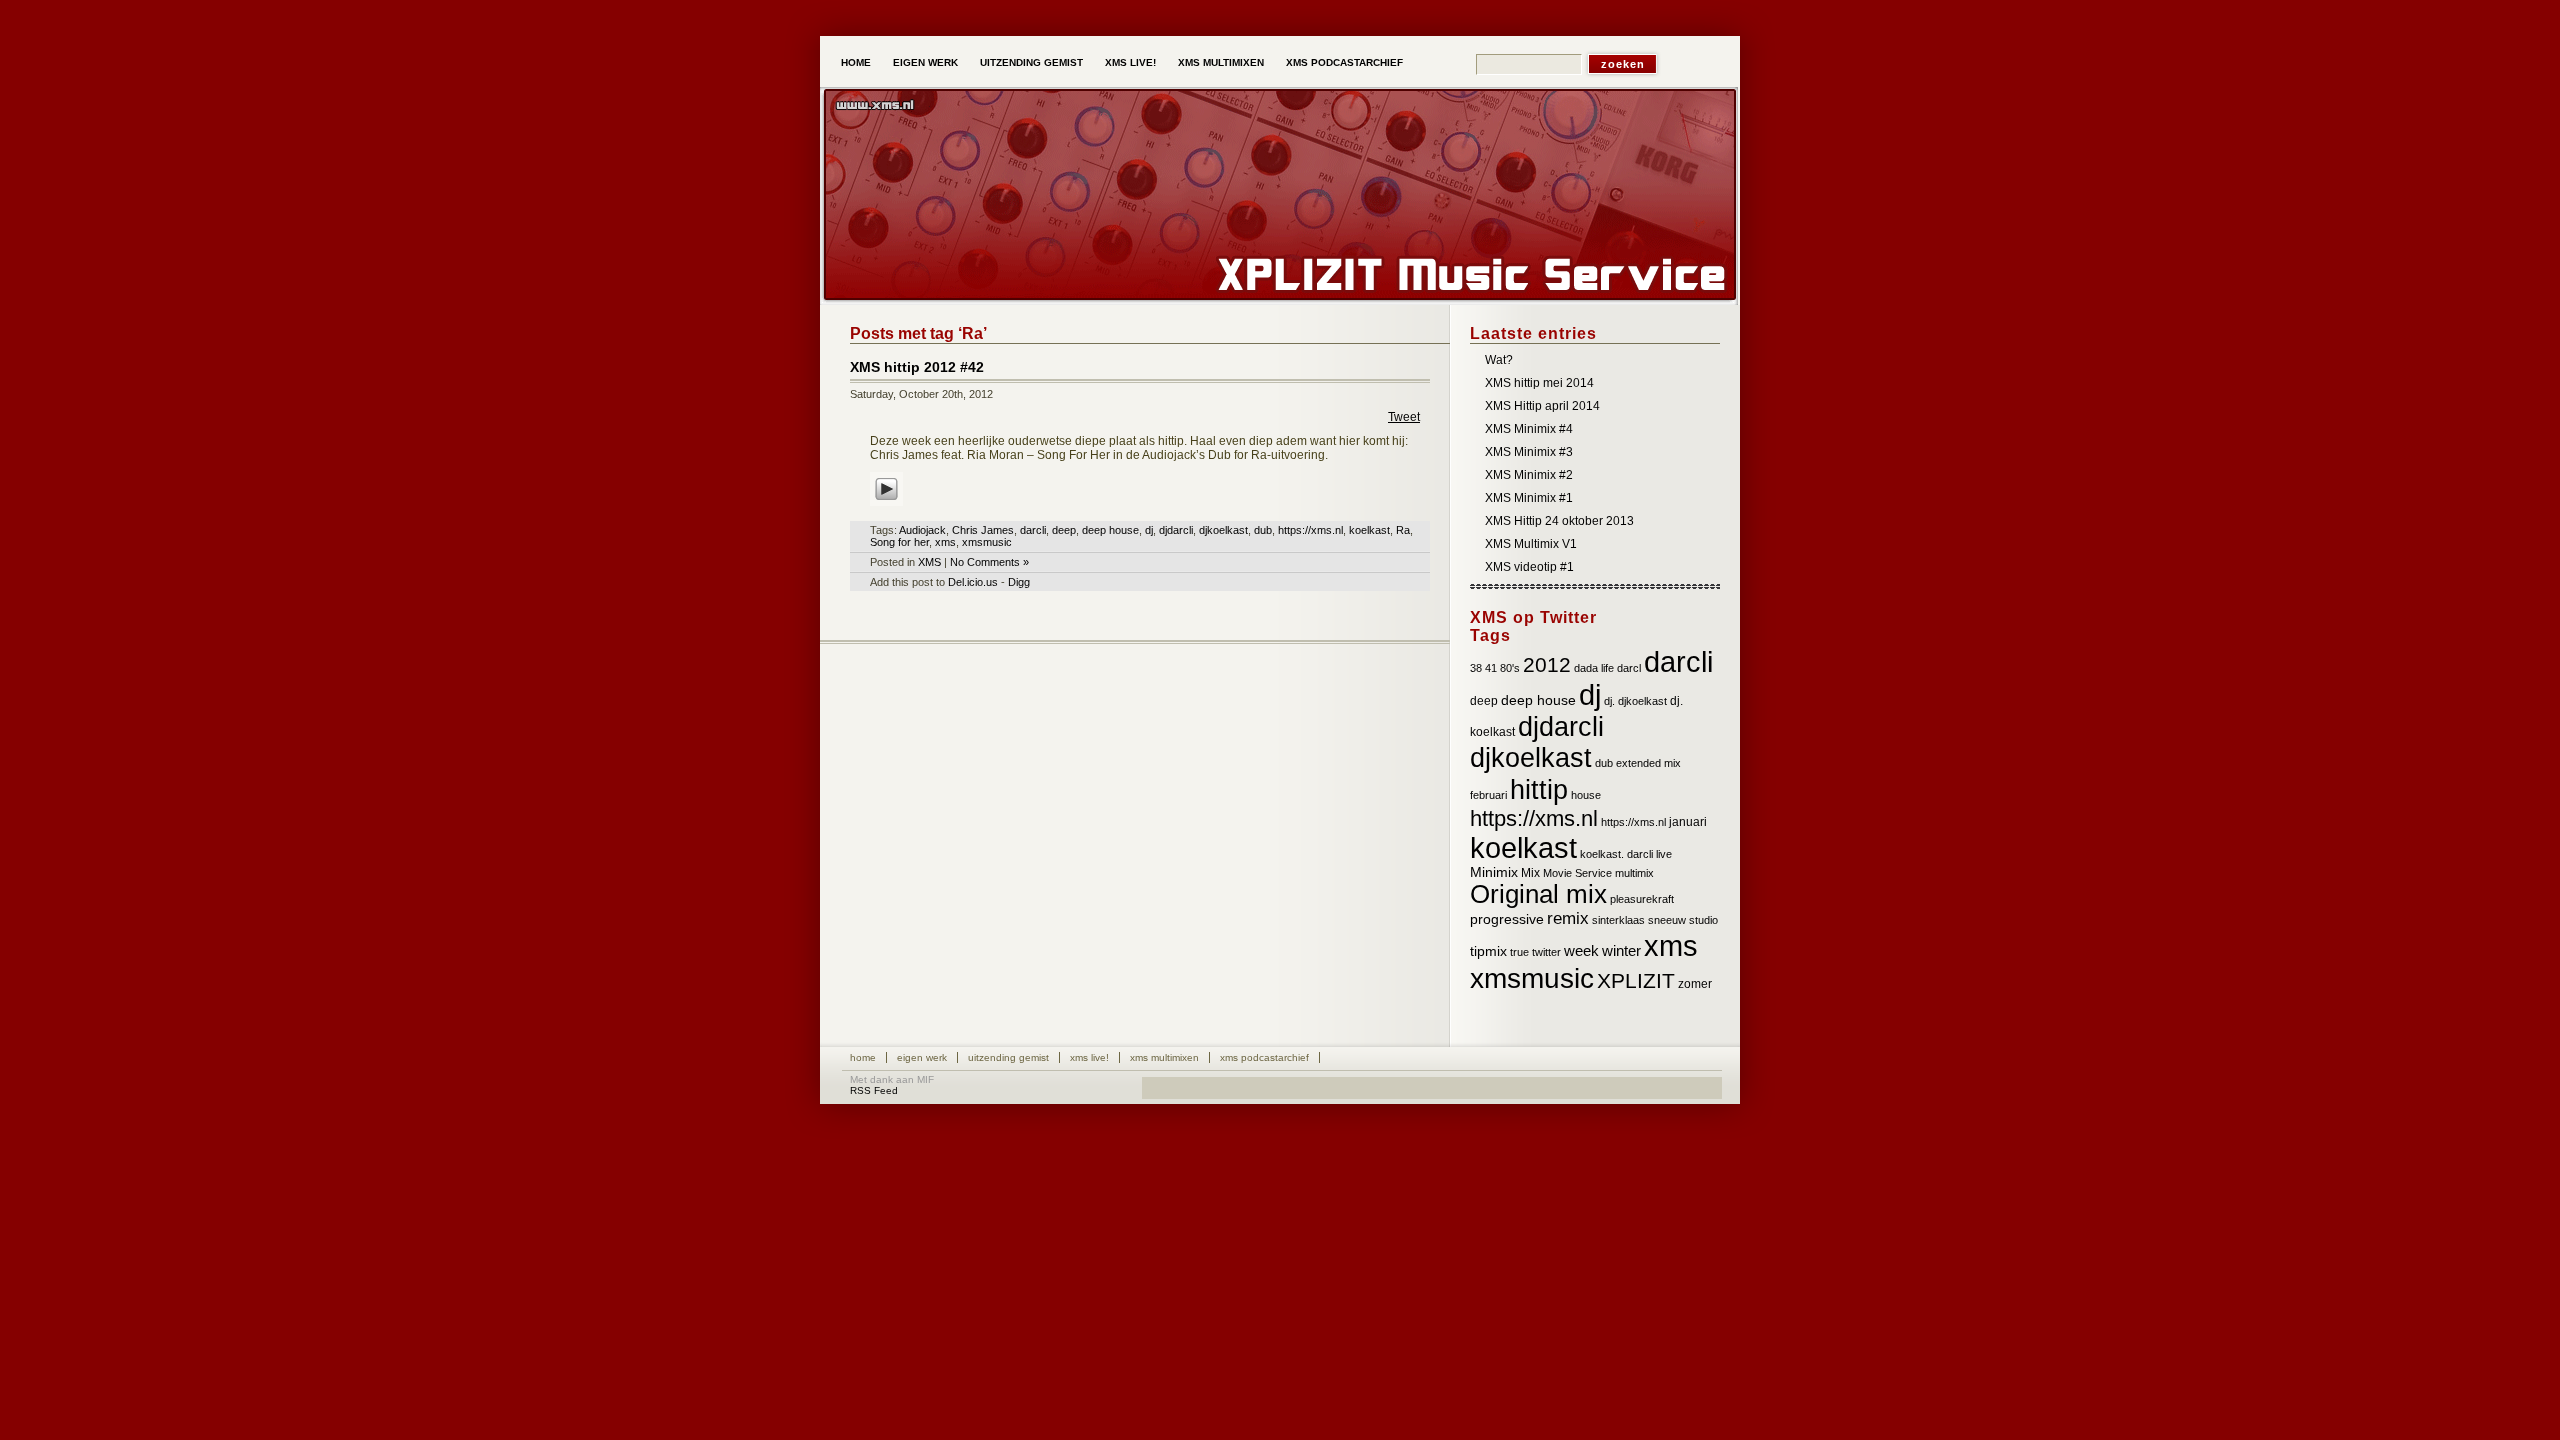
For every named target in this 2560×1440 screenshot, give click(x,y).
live (1664, 854)
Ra (1403, 530)
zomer (1695, 984)
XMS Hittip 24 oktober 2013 (1559, 521)
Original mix (1538, 894)
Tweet (1404, 417)
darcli (1033, 530)
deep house (1110, 530)
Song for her (899, 542)
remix (1568, 918)
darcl (1629, 668)
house (1586, 795)
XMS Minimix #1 (1529, 498)
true (1519, 952)
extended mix (1648, 763)
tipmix (1488, 951)
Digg (1019, 582)
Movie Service (1577, 873)
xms (945, 542)
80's (1510, 668)
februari (1488, 795)
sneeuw (1667, 920)
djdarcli (1176, 530)
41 (1491, 668)
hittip (1539, 789)
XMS (929, 562)
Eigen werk (925, 62)
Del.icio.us (973, 582)
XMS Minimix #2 (1529, 475)
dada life (1594, 668)
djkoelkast (1223, 530)
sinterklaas (1618, 920)
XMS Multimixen (1221, 62)
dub (1263, 530)
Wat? (1499, 360)
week (1581, 951)
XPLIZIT (1636, 981)
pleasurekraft (1642, 899)
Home (856, 62)
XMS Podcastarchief (1344, 62)
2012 (1547, 664)
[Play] (886, 507)
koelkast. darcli (1616, 854)
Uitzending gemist (1031, 62)
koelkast (1369, 530)
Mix (1530, 873)
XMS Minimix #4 (1529, 429)
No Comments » (989, 562)
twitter (1546, 952)
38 (1476, 668)
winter (1621, 951)
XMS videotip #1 (1529, 567)
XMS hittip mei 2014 (1539, 383)
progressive (1507, 919)
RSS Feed (874, 1090)
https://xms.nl (1310, 530)
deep (1064, 530)
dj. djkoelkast (1635, 701)
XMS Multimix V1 (1531, 544)
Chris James (983, 530)
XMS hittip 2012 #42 (917, 367)
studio (1703, 920)
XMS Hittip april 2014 (1542, 406)
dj (1149, 530)
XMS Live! (1130, 62)
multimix (1634, 873)
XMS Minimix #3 (1529, 452)
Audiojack (922, 530)
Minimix (1494, 872)
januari (1688, 822)
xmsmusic (987, 542)
